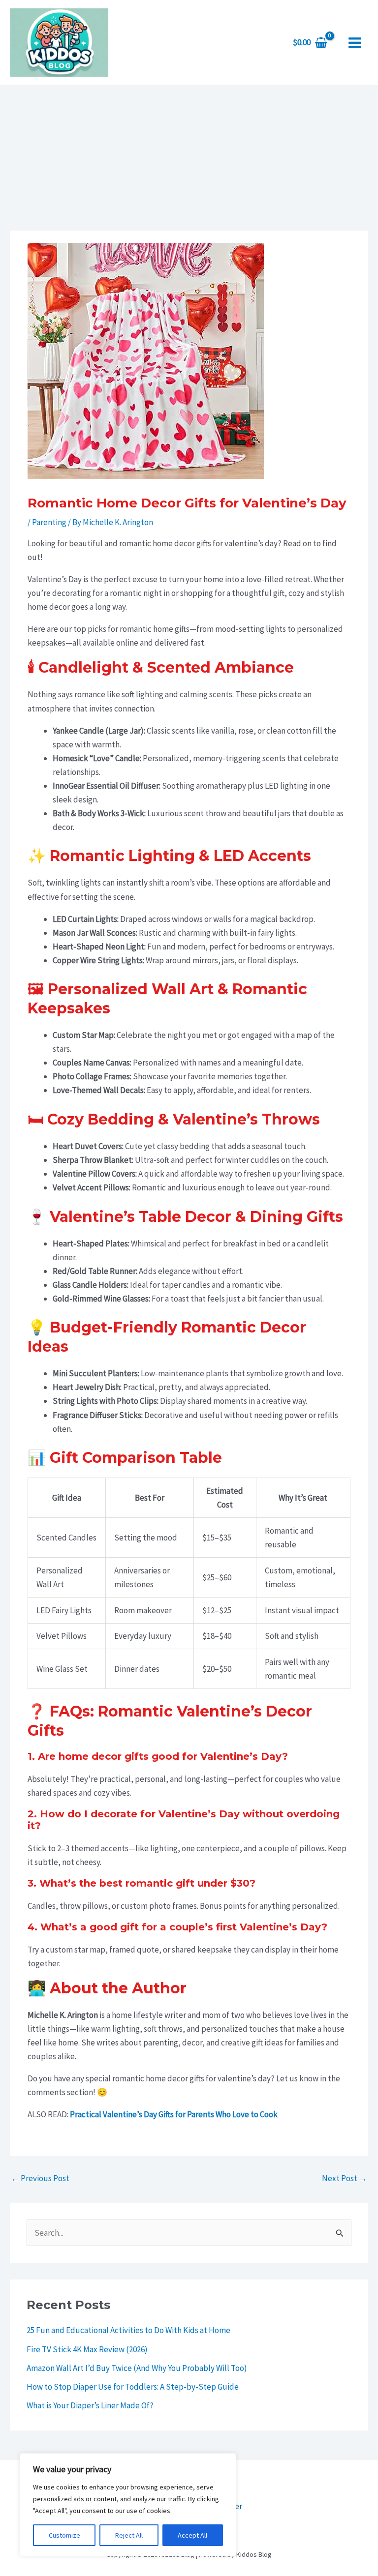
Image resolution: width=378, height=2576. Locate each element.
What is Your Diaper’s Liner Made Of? (90, 2405)
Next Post (345, 2178)
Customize (64, 2535)
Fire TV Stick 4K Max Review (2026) (87, 2349)
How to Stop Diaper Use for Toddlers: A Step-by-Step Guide (133, 2387)
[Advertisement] (189, 159)
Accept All (192, 2535)
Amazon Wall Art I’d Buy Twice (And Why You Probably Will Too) (137, 2368)
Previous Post (40, 2178)
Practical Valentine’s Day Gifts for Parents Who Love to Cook (174, 2114)
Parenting (49, 522)
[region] (128, 2505)
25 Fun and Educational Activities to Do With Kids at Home (128, 2330)
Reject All (129, 2535)
